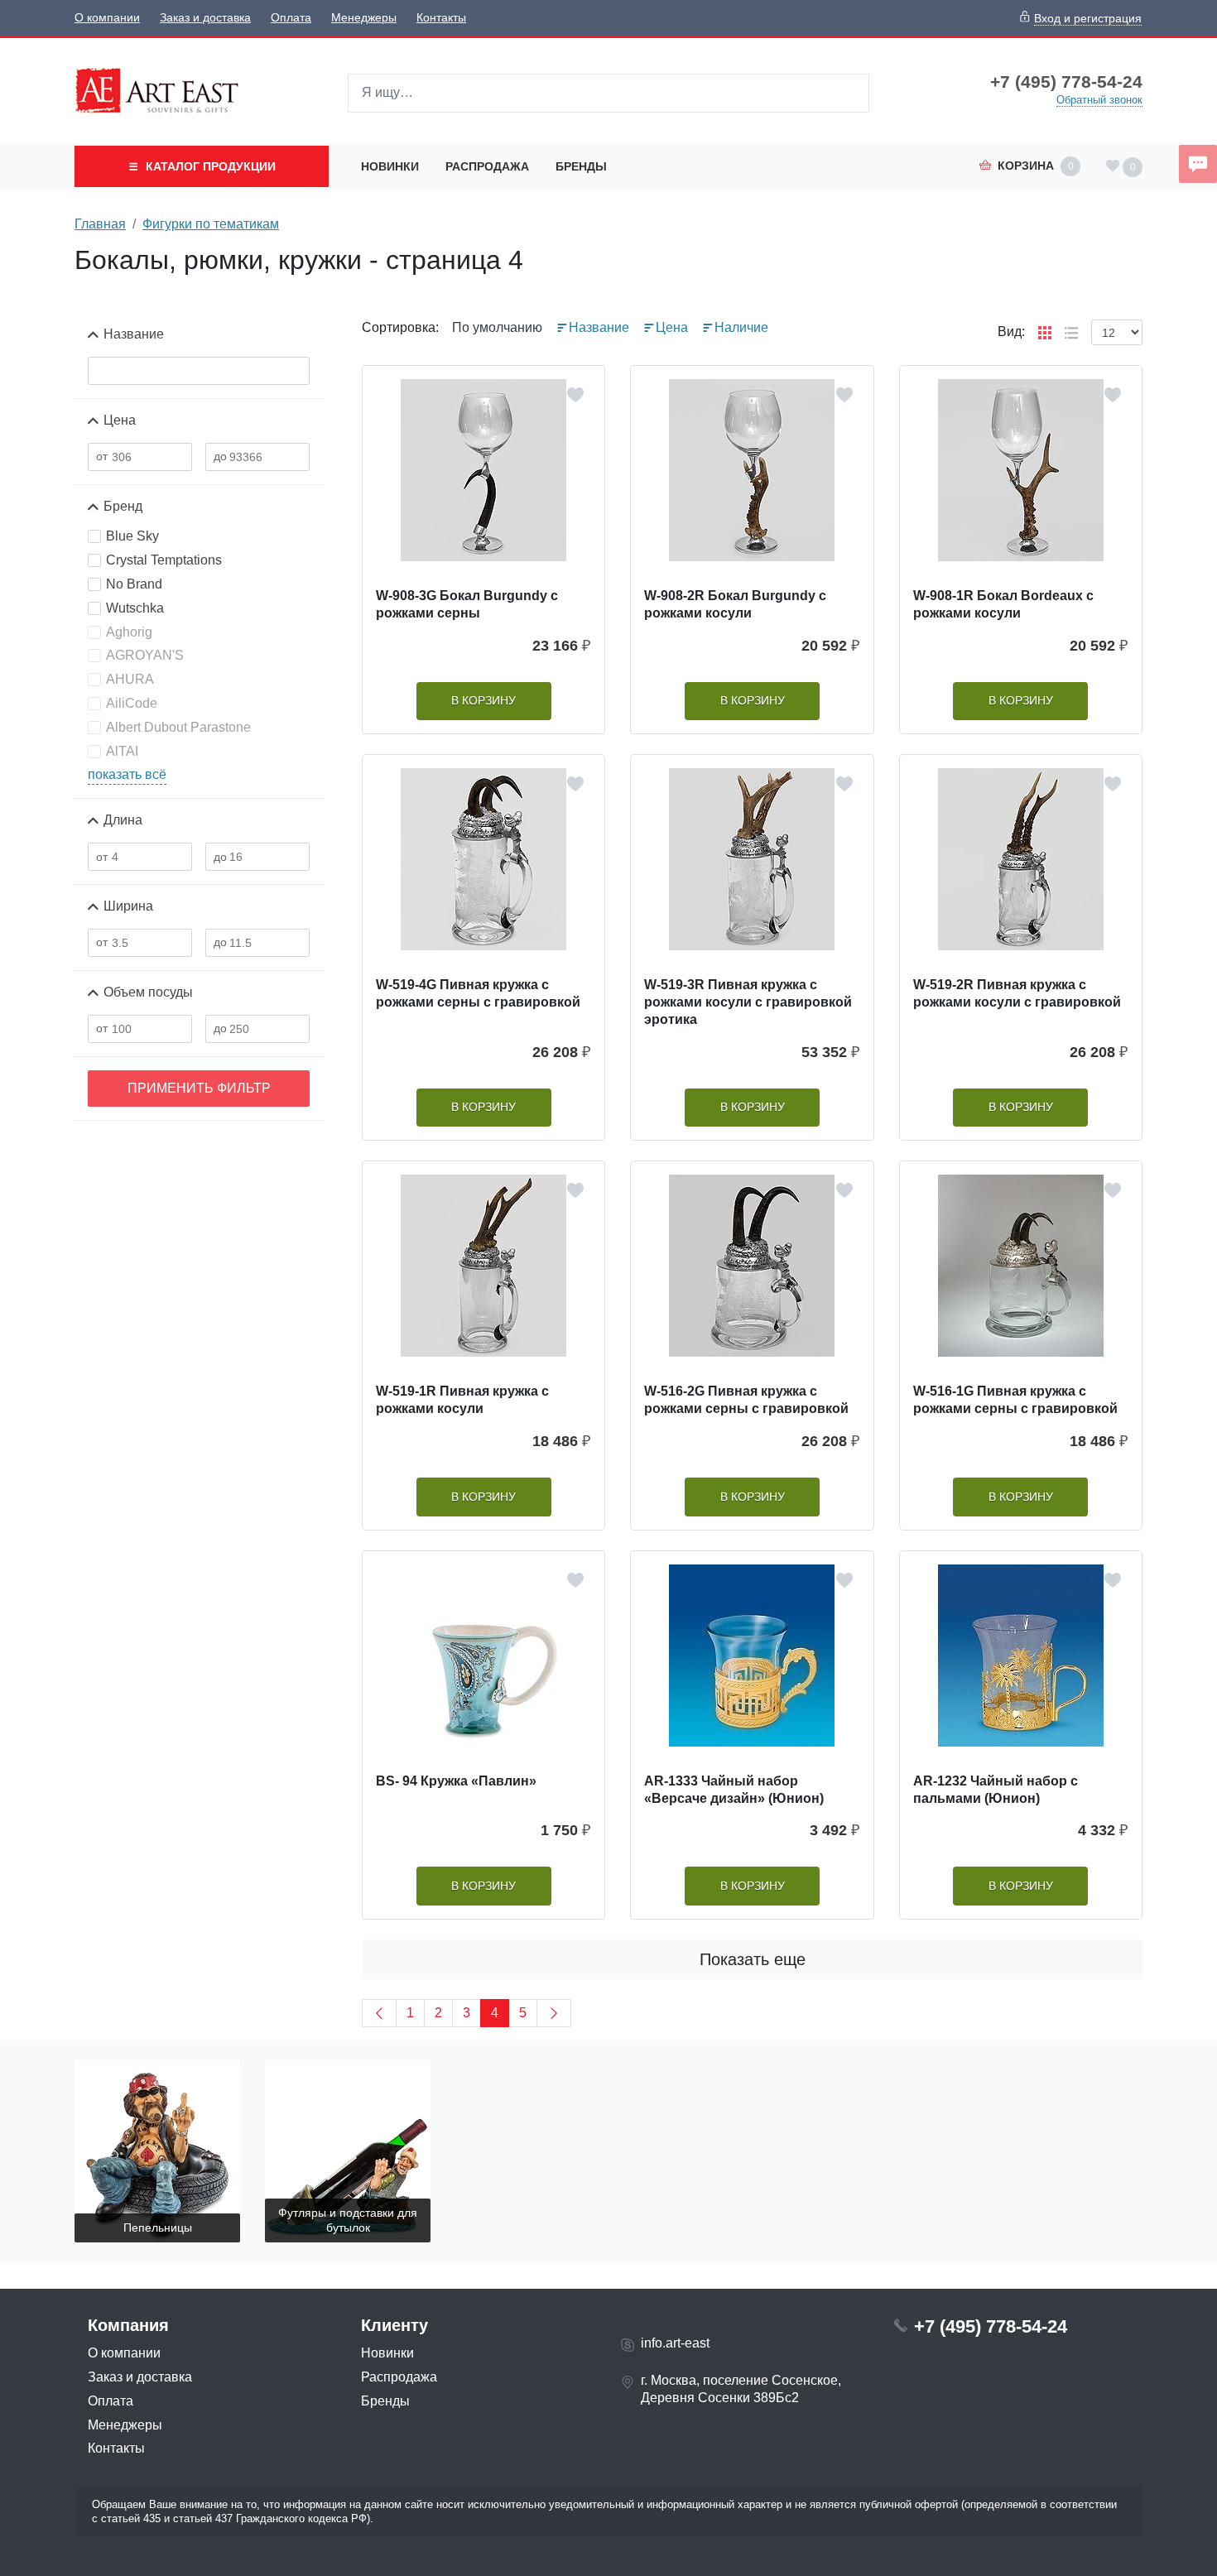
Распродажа (487, 166)
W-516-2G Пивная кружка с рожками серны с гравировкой (746, 1400)
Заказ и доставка (205, 18)
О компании (107, 18)
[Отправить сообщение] (1198, 164)
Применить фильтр (199, 1088)
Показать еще (753, 1959)
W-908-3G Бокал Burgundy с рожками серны (467, 604)
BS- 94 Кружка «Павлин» (456, 1781)
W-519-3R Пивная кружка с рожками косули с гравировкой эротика (748, 1002)
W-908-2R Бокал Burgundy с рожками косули (735, 604)
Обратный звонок (1099, 100)
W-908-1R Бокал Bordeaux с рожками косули (1003, 604)
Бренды (581, 166)
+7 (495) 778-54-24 (1066, 82)
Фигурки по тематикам (211, 224)
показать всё (127, 774)
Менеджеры (364, 18)
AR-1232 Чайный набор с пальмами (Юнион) (996, 1790)
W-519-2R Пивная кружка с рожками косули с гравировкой (1017, 993)
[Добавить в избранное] (575, 395)
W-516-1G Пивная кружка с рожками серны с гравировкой (1015, 1400)
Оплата (291, 18)
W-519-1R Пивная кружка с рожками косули (462, 1400)
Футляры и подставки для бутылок (348, 2220)
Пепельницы (158, 2228)
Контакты (441, 18)
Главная (100, 224)
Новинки (390, 166)
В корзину (483, 701)
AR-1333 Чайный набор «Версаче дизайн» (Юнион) (734, 1790)
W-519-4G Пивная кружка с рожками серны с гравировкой (478, 993)
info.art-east (675, 2343)
